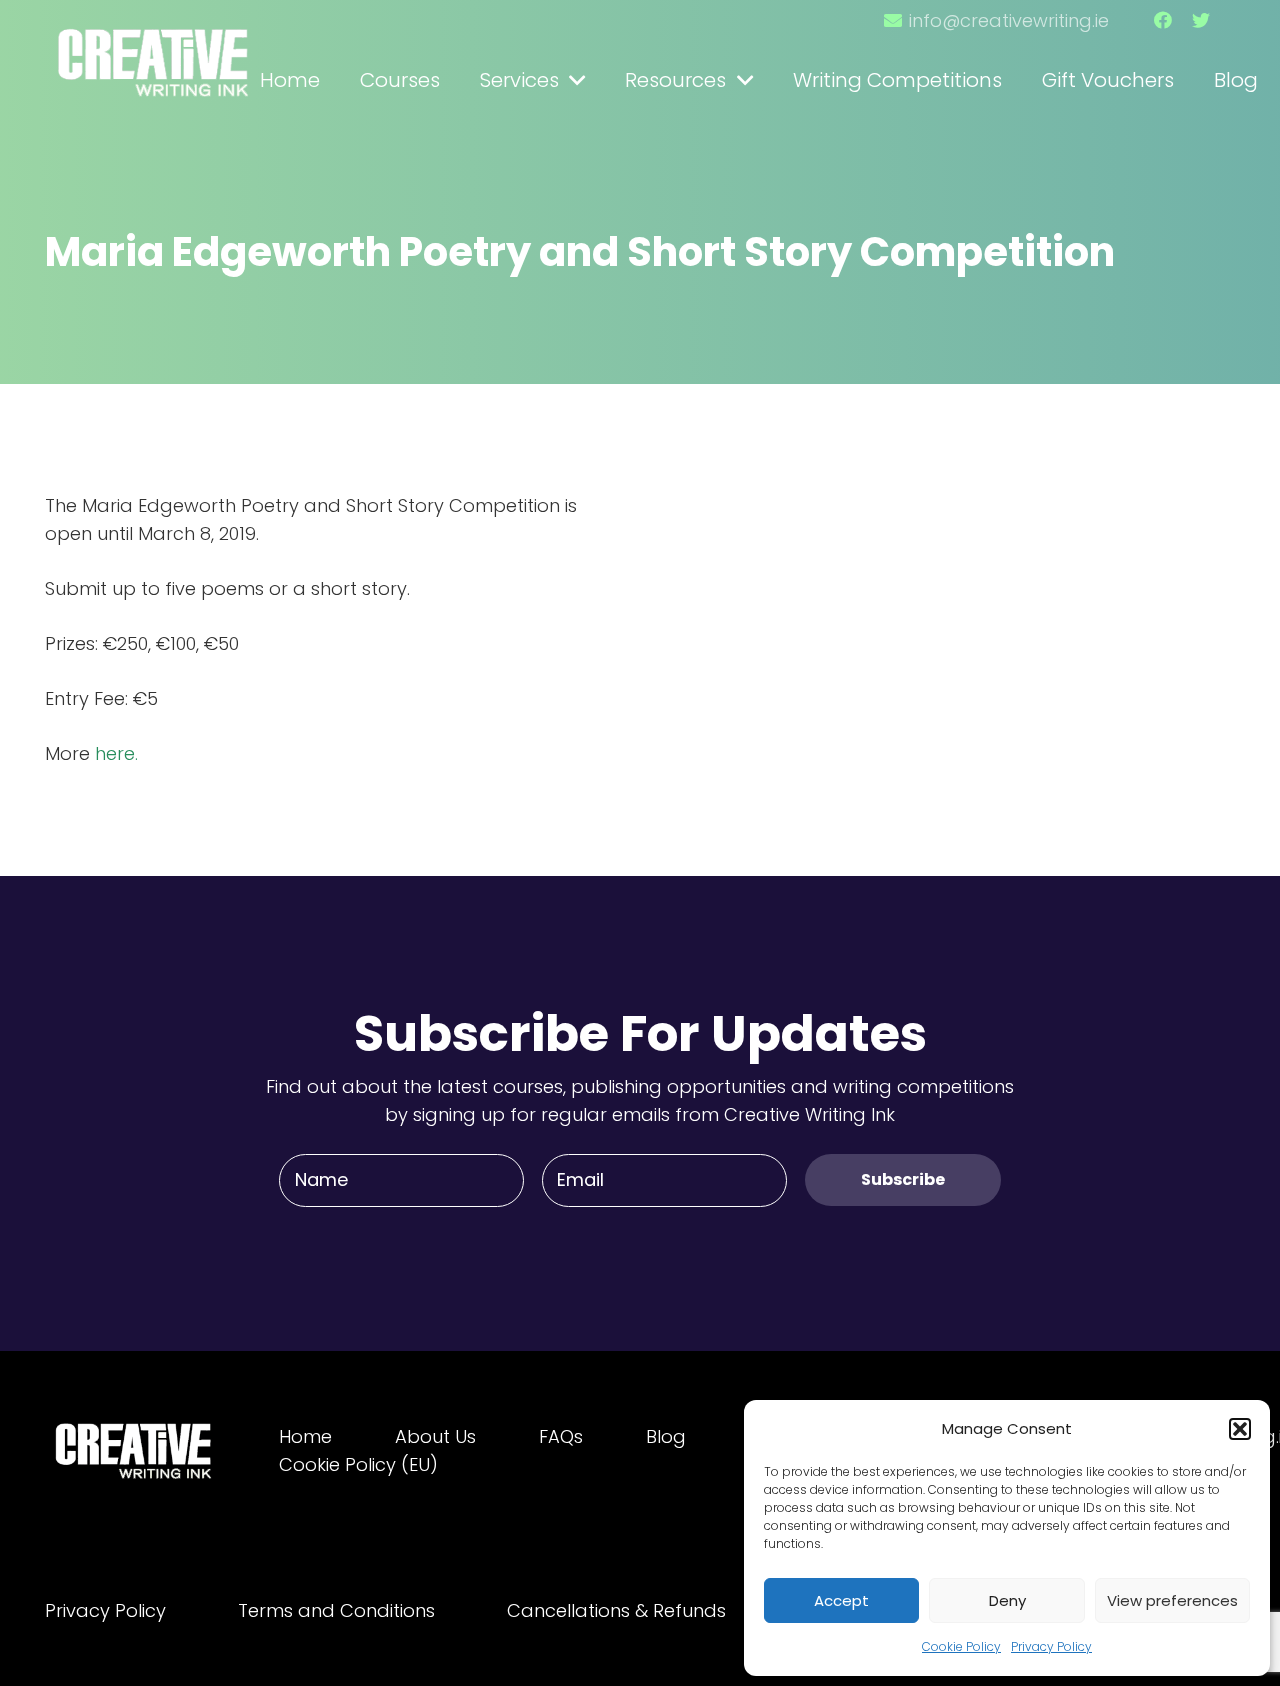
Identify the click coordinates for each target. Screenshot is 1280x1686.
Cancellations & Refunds (616, 1610)
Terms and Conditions (336, 1610)
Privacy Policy (1051, 1646)
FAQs (561, 1436)
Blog (666, 1436)
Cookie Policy (961, 1646)
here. (116, 753)
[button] (1240, 1429)
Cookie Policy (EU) (358, 1464)
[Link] (155, 53)
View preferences (1172, 1600)
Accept (841, 1600)
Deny (1007, 1600)
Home (305, 1436)
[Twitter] (1201, 20)
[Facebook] (1163, 20)
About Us (435, 1436)
